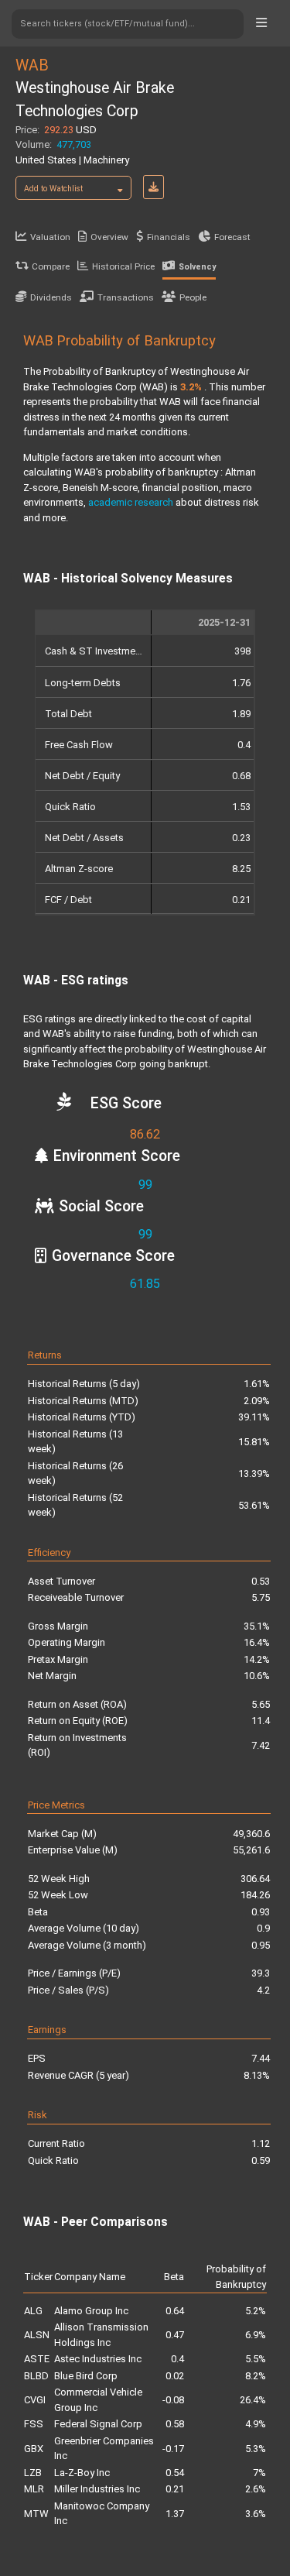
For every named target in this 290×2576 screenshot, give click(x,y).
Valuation (50, 237)
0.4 (177, 2359)
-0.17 (173, 2449)
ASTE (37, 2359)
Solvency (197, 267)
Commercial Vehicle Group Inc (98, 2400)
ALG (33, 2311)
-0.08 (173, 2400)
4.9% (256, 2424)
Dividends (51, 297)
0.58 (175, 2424)
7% (259, 2473)
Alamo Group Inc (91, 2311)
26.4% (253, 2400)
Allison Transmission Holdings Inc (101, 2335)
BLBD (36, 2376)
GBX (34, 2449)
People (193, 297)
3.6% (256, 2514)
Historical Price (123, 266)
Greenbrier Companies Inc (104, 2449)
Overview (109, 237)
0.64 (175, 2311)
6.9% (256, 2335)
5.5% (256, 2359)
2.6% (256, 2489)
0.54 (175, 2473)
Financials (169, 237)
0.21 (175, 2489)
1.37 (175, 2514)
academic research (131, 502)
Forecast (232, 237)
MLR (34, 2489)
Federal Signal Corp (98, 2424)
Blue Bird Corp (86, 2376)
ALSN (37, 2335)
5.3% (256, 2449)
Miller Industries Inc (97, 2489)
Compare (51, 266)
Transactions (126, 297)
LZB (33, 2473)
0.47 (175, 2335)
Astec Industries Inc (98, 2359)
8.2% (256, 2376)
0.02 (175, 2376)
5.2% (256, 2311)
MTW (36, 2514)
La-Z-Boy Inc (82, 2473)
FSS (34, 2424)
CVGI (35, 2400)
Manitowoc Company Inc (102, 2514)
